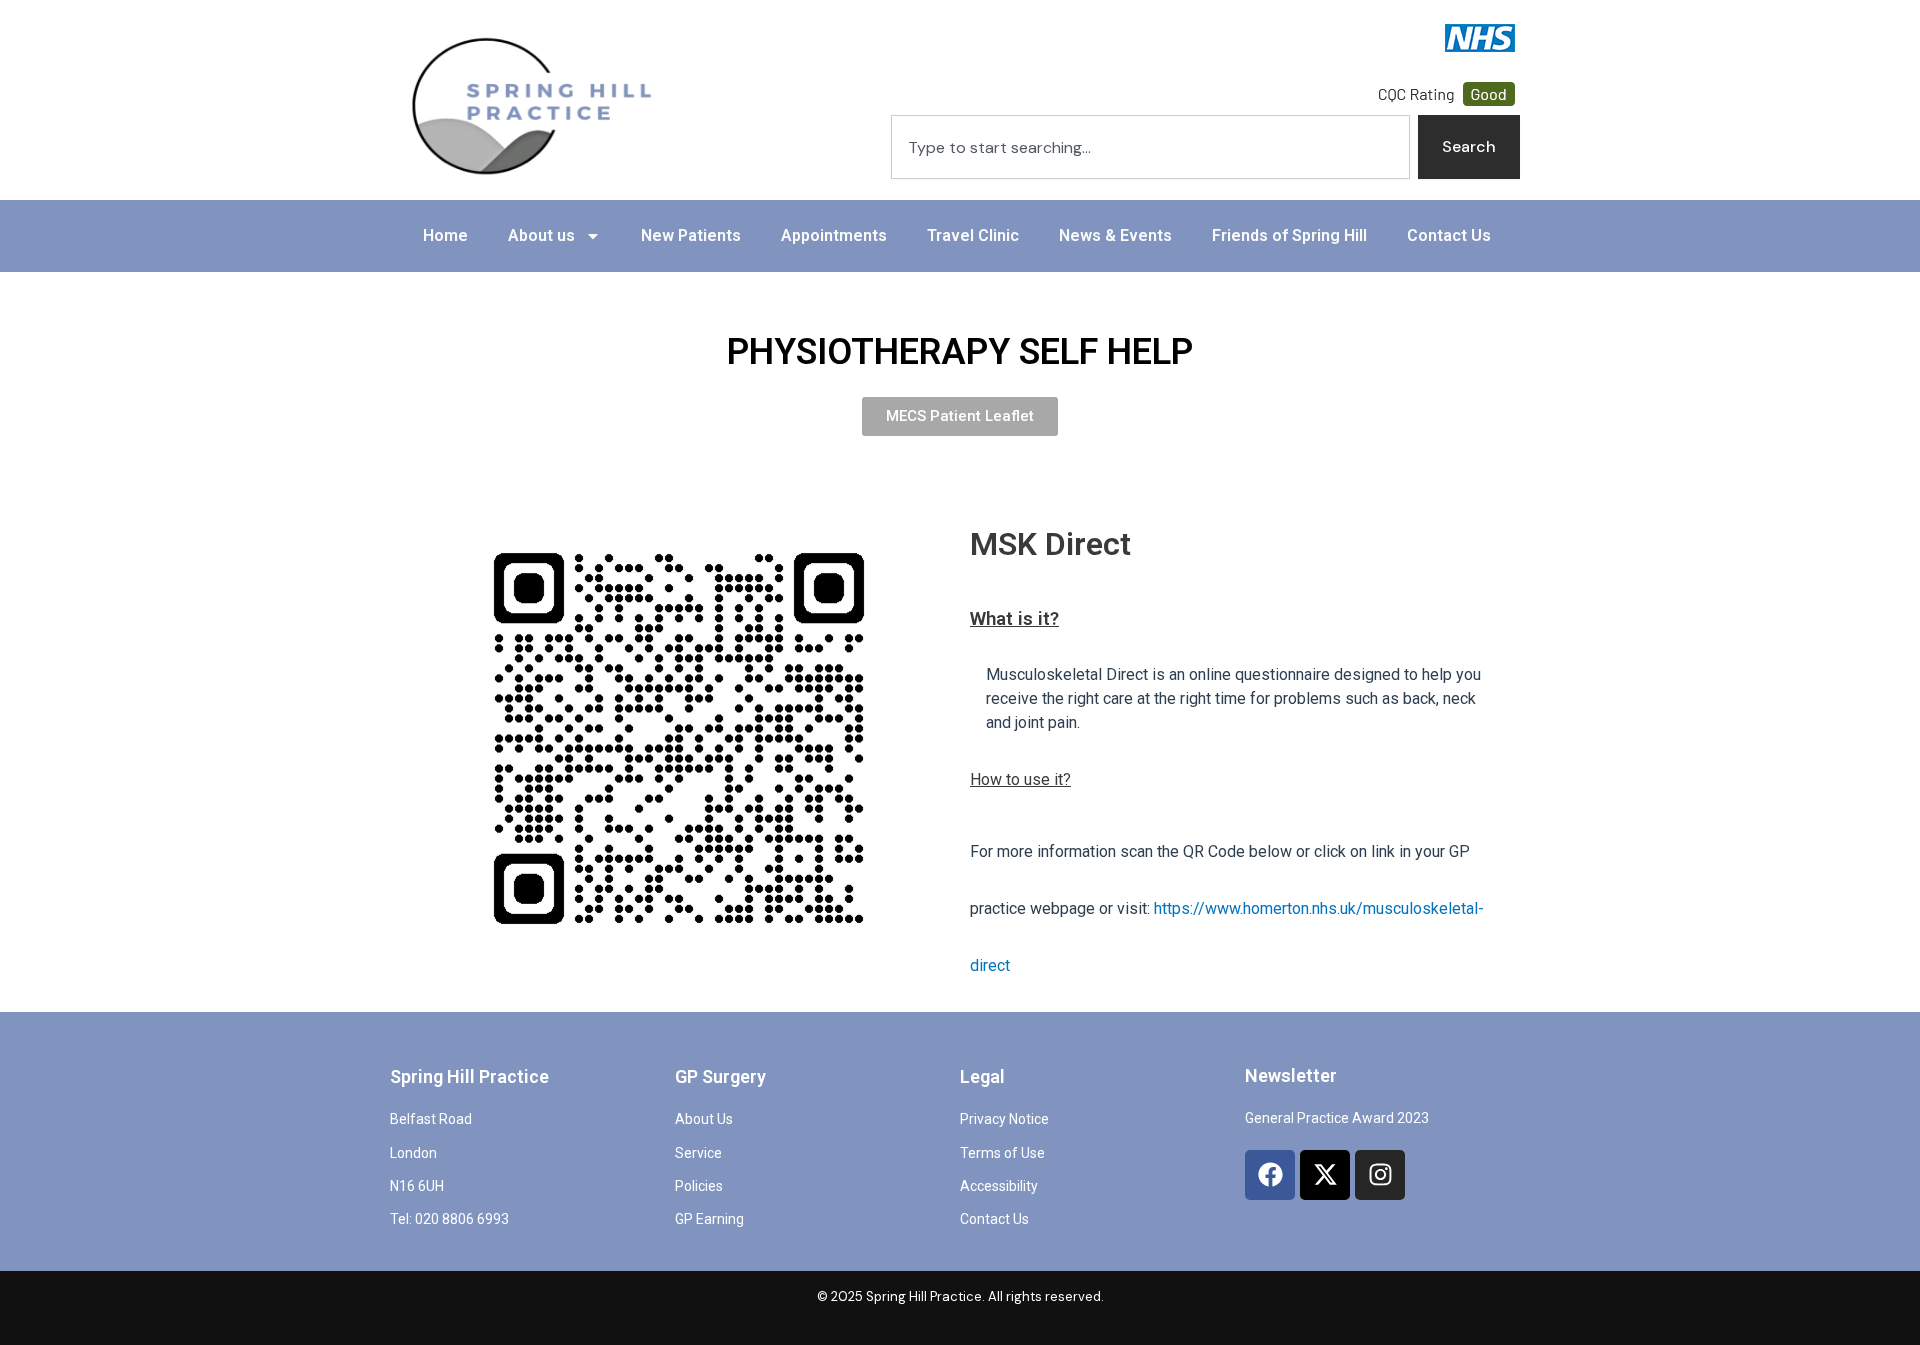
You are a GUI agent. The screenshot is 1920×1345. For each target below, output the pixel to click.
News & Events (1115, 235)
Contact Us (1449, 235)
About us (541, 235)
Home (445, 235)
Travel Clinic (973, 235)
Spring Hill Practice (469, 1076)
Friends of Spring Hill (1289, 235)
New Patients (691, 235)
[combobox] (1150, 147)
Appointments (834, 235)
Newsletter (1291, 1075)
